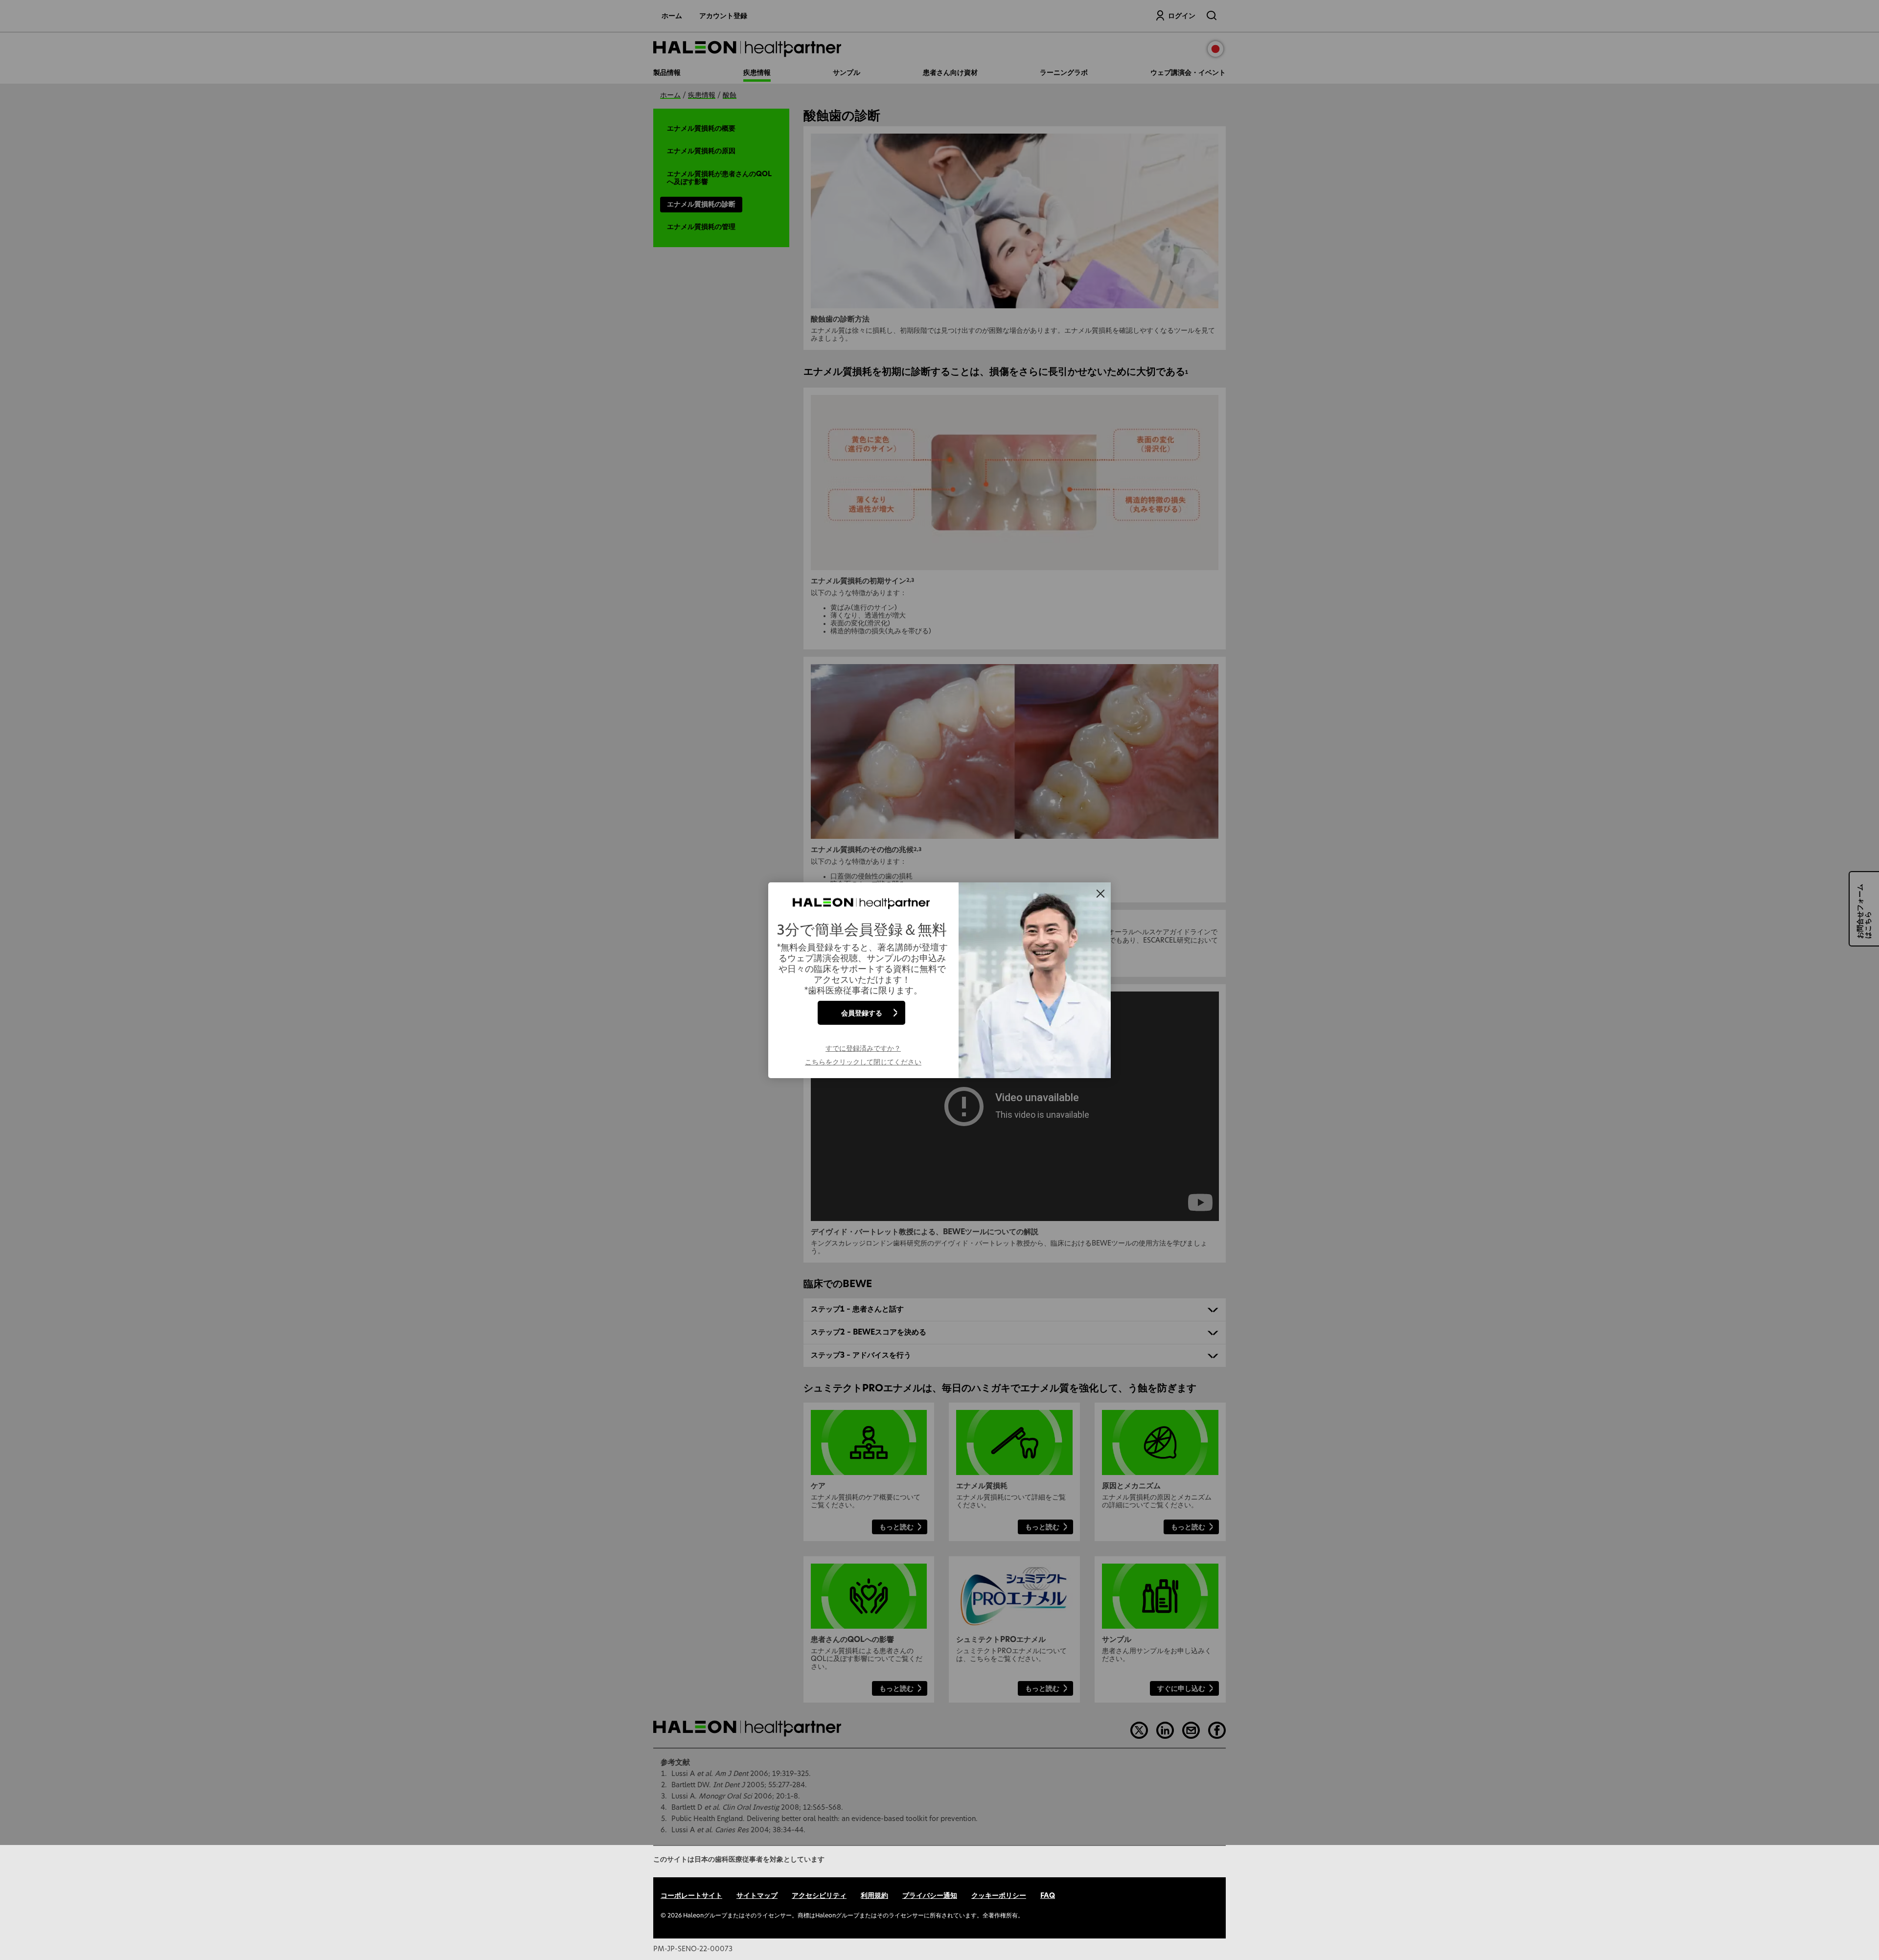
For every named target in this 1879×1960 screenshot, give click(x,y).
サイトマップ (757, 1896)
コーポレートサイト (691, 1896)
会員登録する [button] (862, 1012)
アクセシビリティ (819, 1896)
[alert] (939, 980)
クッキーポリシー (999, 1896)
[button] (863, 1055)
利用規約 (874, 1896)
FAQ (1048, 1896)
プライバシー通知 (930, 1896)
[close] (1100, 894)
